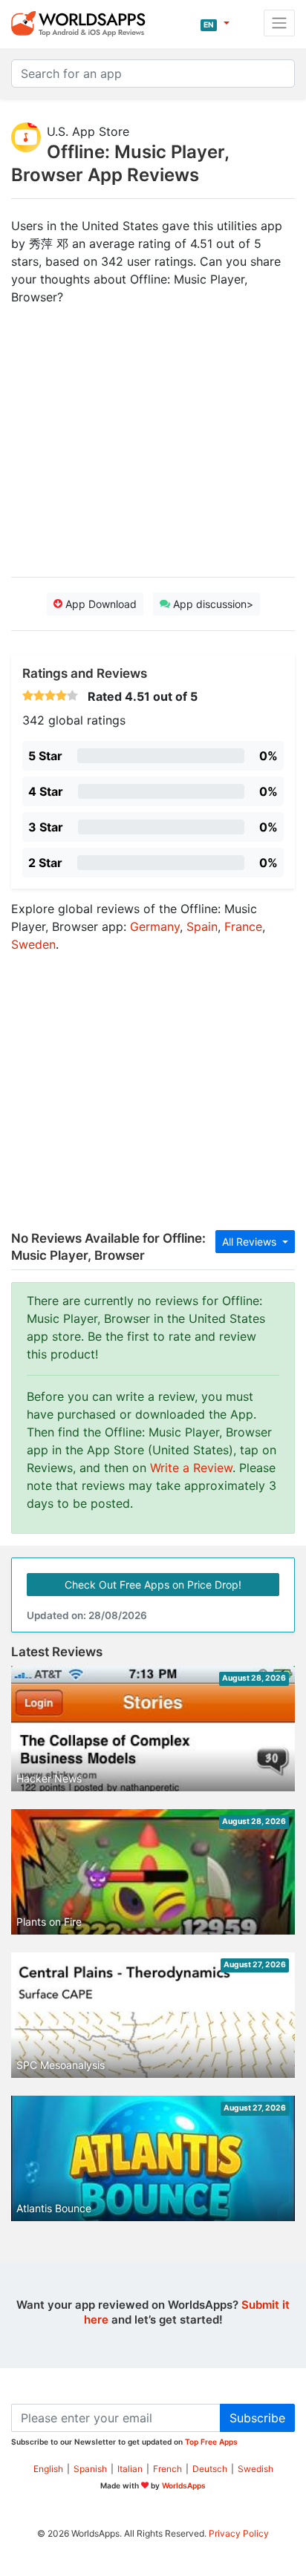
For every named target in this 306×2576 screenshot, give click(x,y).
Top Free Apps (211, 2442)
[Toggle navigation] (279, 23)
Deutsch (210, 2469)
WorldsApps (184, 2485)
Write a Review (191, 1468)
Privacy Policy (239, 2533)
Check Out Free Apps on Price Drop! (153, 1585)
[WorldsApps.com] (83, 23)
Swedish (255, 2469)
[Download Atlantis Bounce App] (153, 2174)
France (243, 926)
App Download (100, 604)
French (167, 2469)
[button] (215, 23)
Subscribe (257, 2418)
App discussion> (212, 604)
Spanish (90, 2469)
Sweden (33, 944)
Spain (202, 926)
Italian (130, 2469)
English (48, 2469)
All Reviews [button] (251, 1242)
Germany (155, 926)
